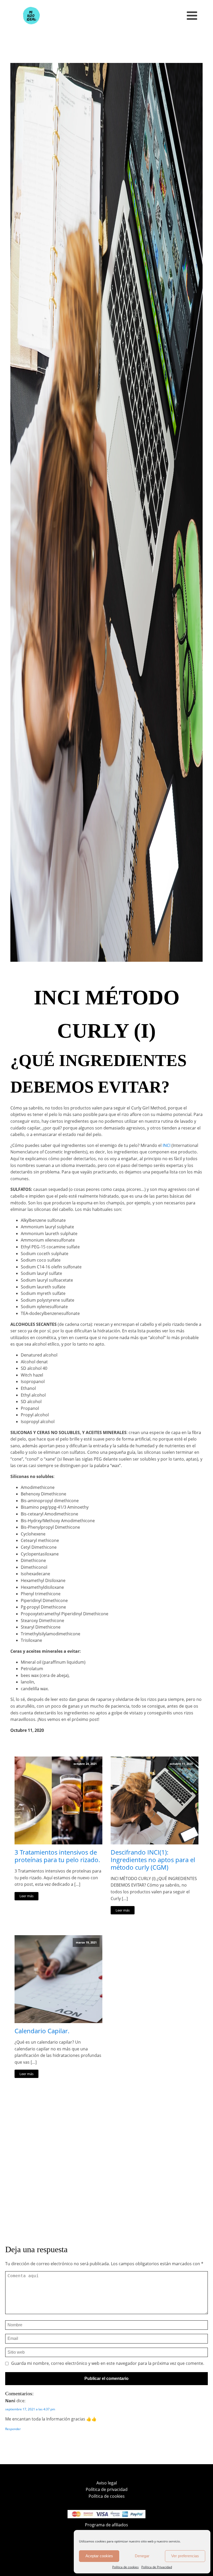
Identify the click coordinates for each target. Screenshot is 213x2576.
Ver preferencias (185, 2556)
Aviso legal (107, 2483)
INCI (167, 1145)
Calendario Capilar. (42, 2031)
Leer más (26, 1896)
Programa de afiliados (106, 2525)
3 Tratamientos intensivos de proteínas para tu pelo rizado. (57, 1856)
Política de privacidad (107, 2489)
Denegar (142, 2556)
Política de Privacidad (157, 2567)
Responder (13, 2429)
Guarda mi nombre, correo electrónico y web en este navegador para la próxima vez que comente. (108, 2364)
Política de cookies (125, 2567)
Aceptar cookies (99, 2556)
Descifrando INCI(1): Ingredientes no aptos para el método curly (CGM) (153, 1860)
